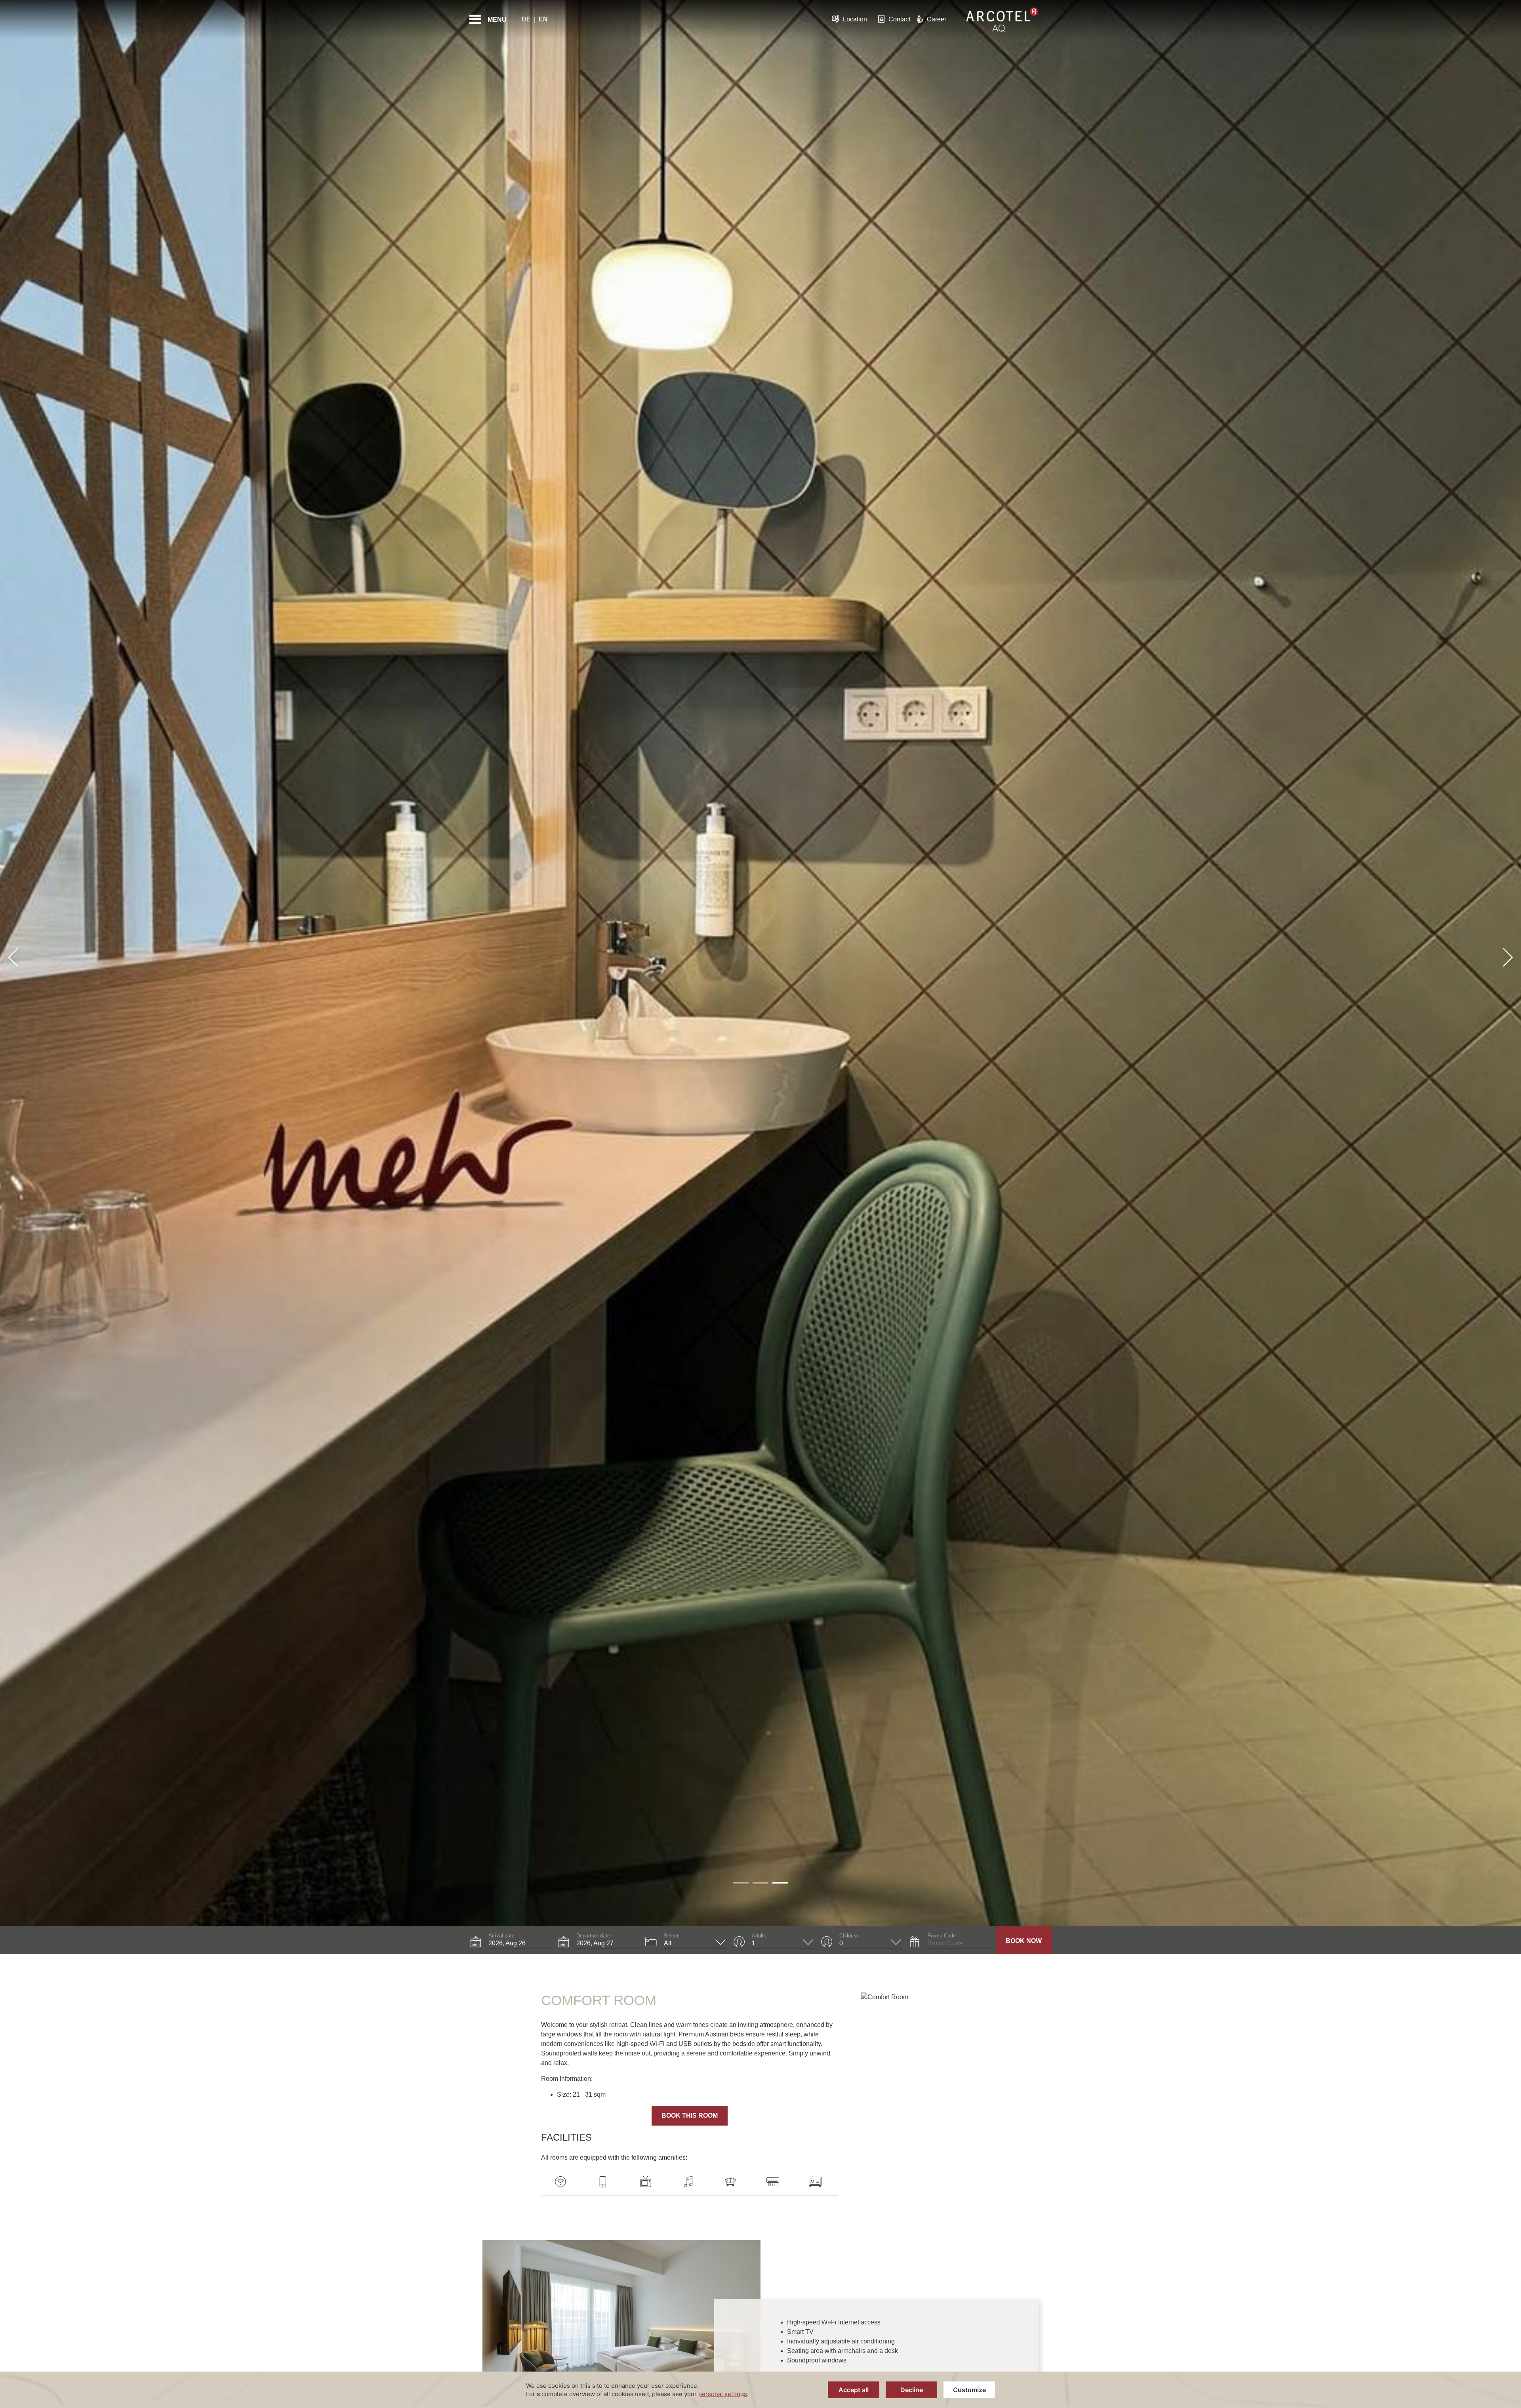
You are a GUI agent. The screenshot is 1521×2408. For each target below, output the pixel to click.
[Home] (1002, 19)
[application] (760, 2390)
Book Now (1024, 1941)
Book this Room (690, 2115)
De (526, 19)
